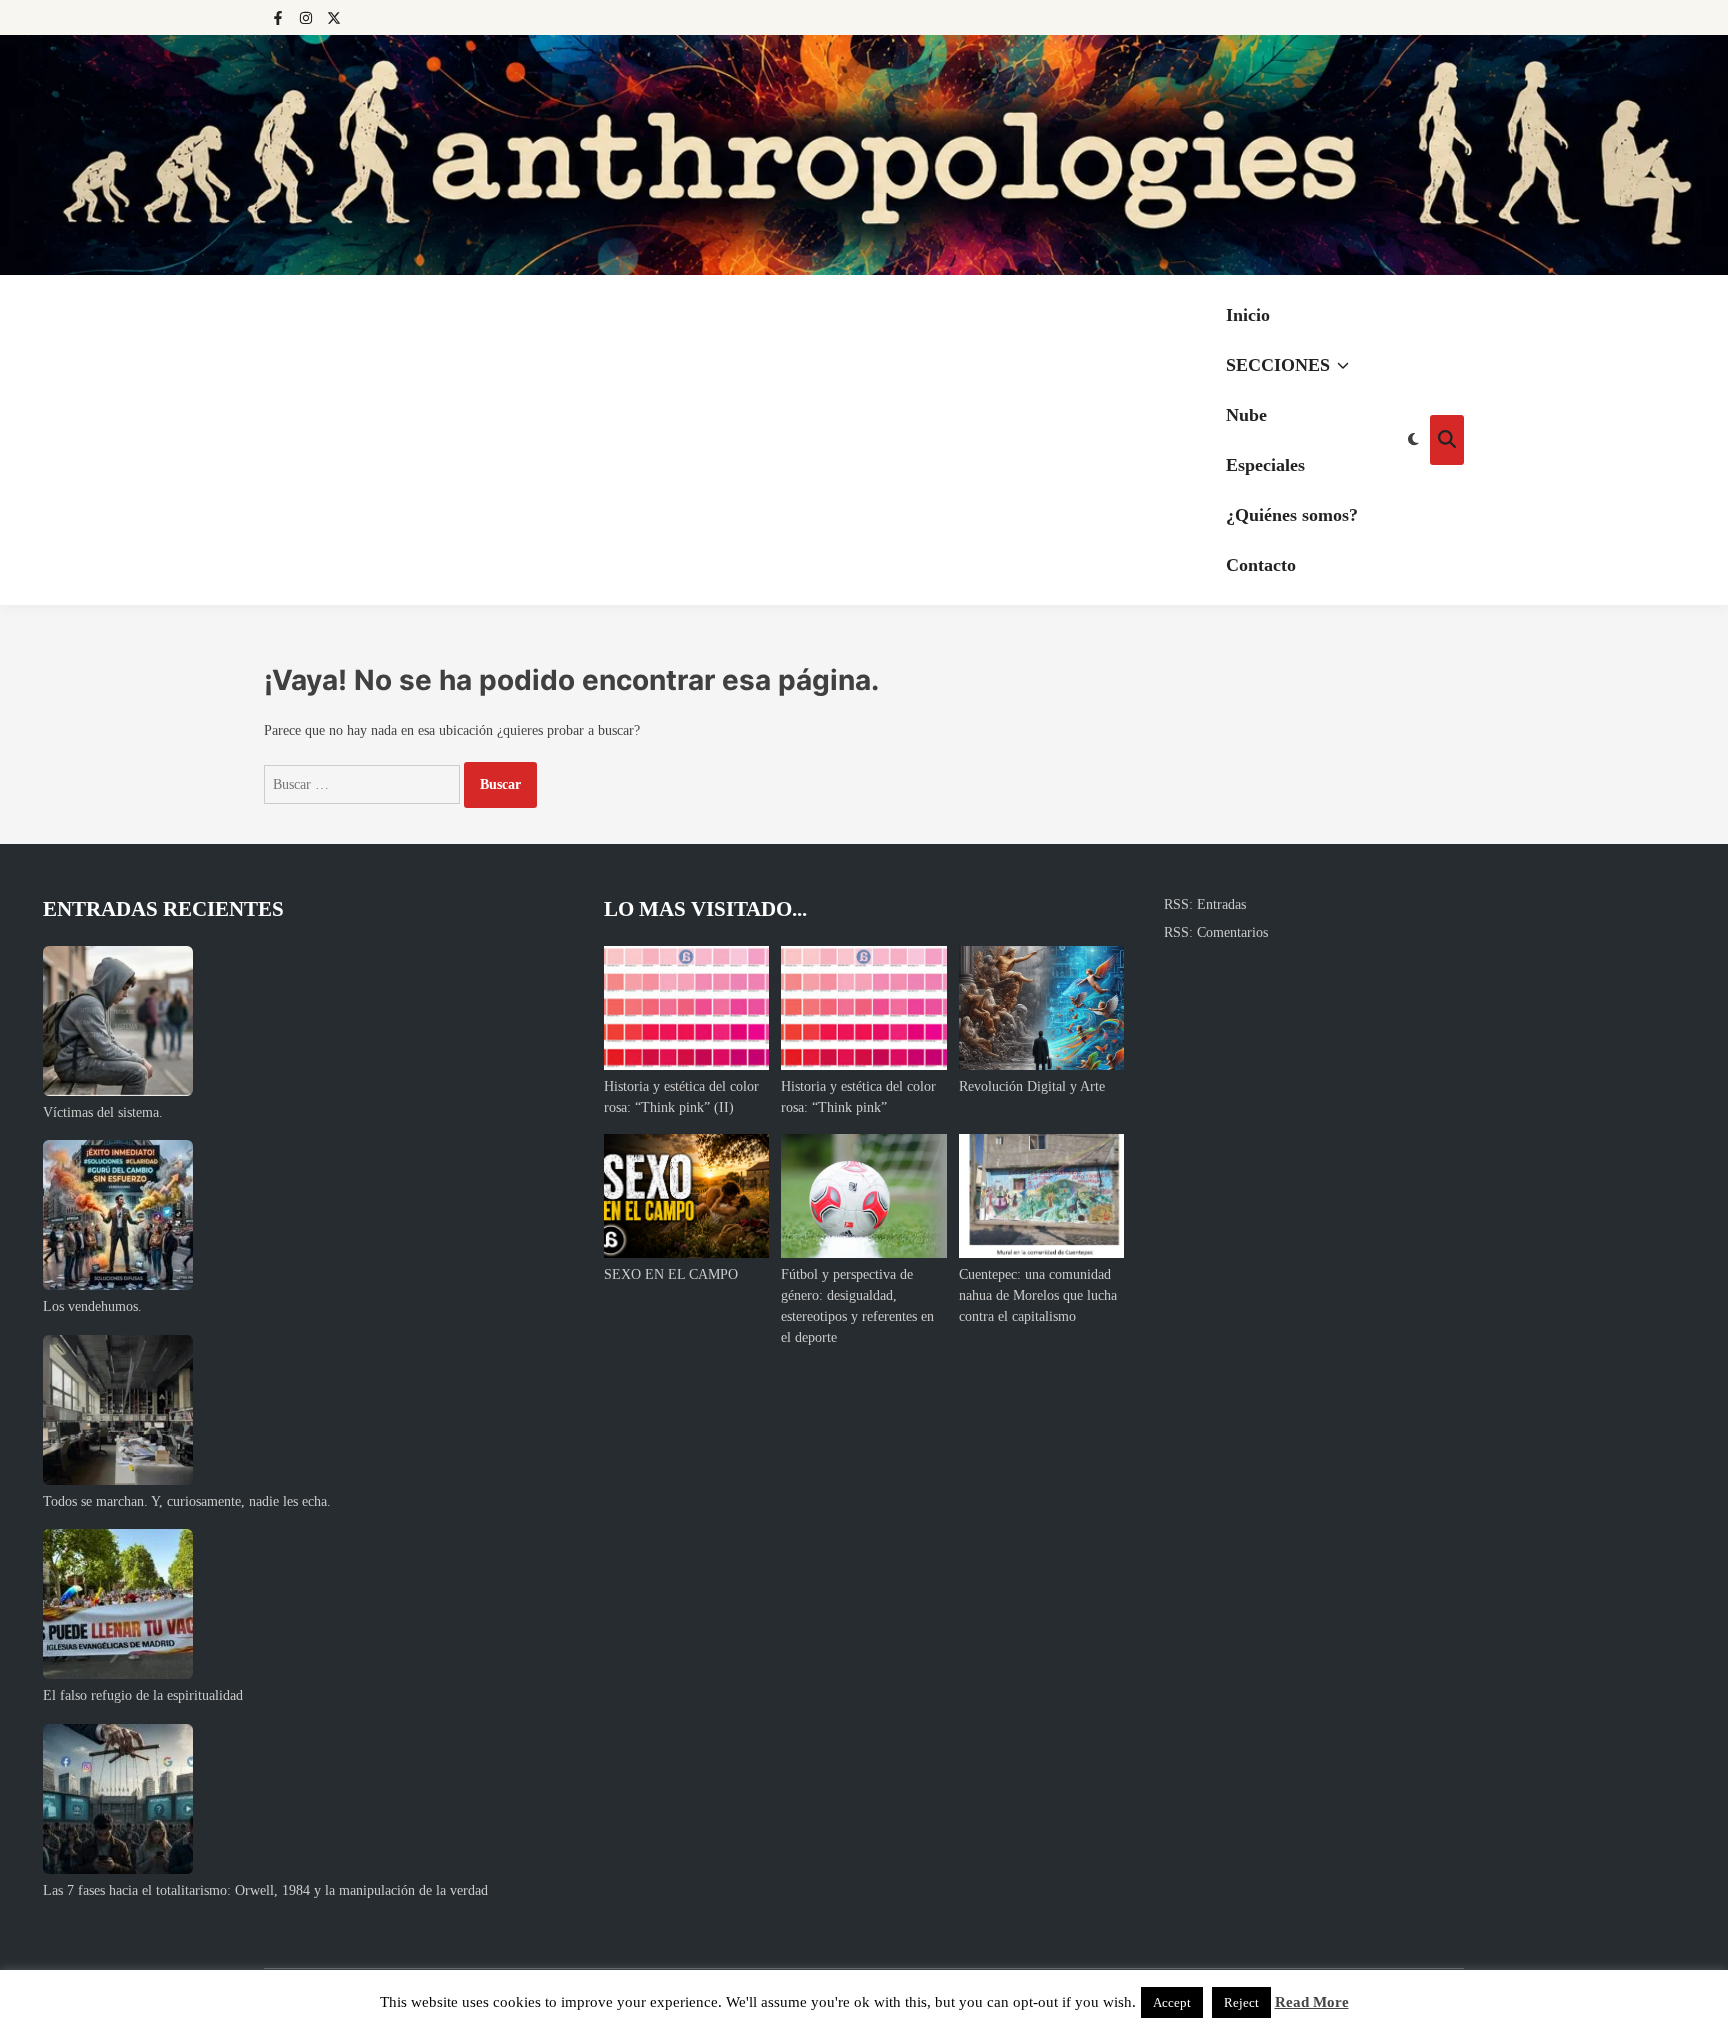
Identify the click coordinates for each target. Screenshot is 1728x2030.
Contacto (1261, 565)
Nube (1246, 415)
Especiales (1265, 465)
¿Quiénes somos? (1292, 515)
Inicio (1248, 315)
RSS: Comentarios (1216, 932)
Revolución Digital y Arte (1032, 1086)
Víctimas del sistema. (103, 1112)
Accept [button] (1172, 2002)
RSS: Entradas (1205, 904)
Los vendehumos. (92, 1306)
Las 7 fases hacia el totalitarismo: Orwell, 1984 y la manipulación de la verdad (265, 1890)
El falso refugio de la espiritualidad (143, 1695)
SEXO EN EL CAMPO (671, 1274)
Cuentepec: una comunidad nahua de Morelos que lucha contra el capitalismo (1038, 1295)
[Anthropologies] (864, 155)
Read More (1312, 2002)
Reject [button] (1241, 2002)
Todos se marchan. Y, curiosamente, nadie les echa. (187, 1501)
